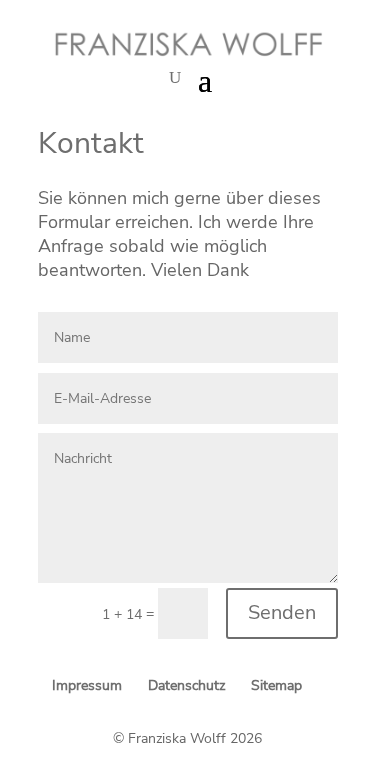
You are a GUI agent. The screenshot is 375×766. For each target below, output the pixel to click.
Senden (282, 612)
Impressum (87, 685)
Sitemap (276, 685)
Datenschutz (186, 685)
